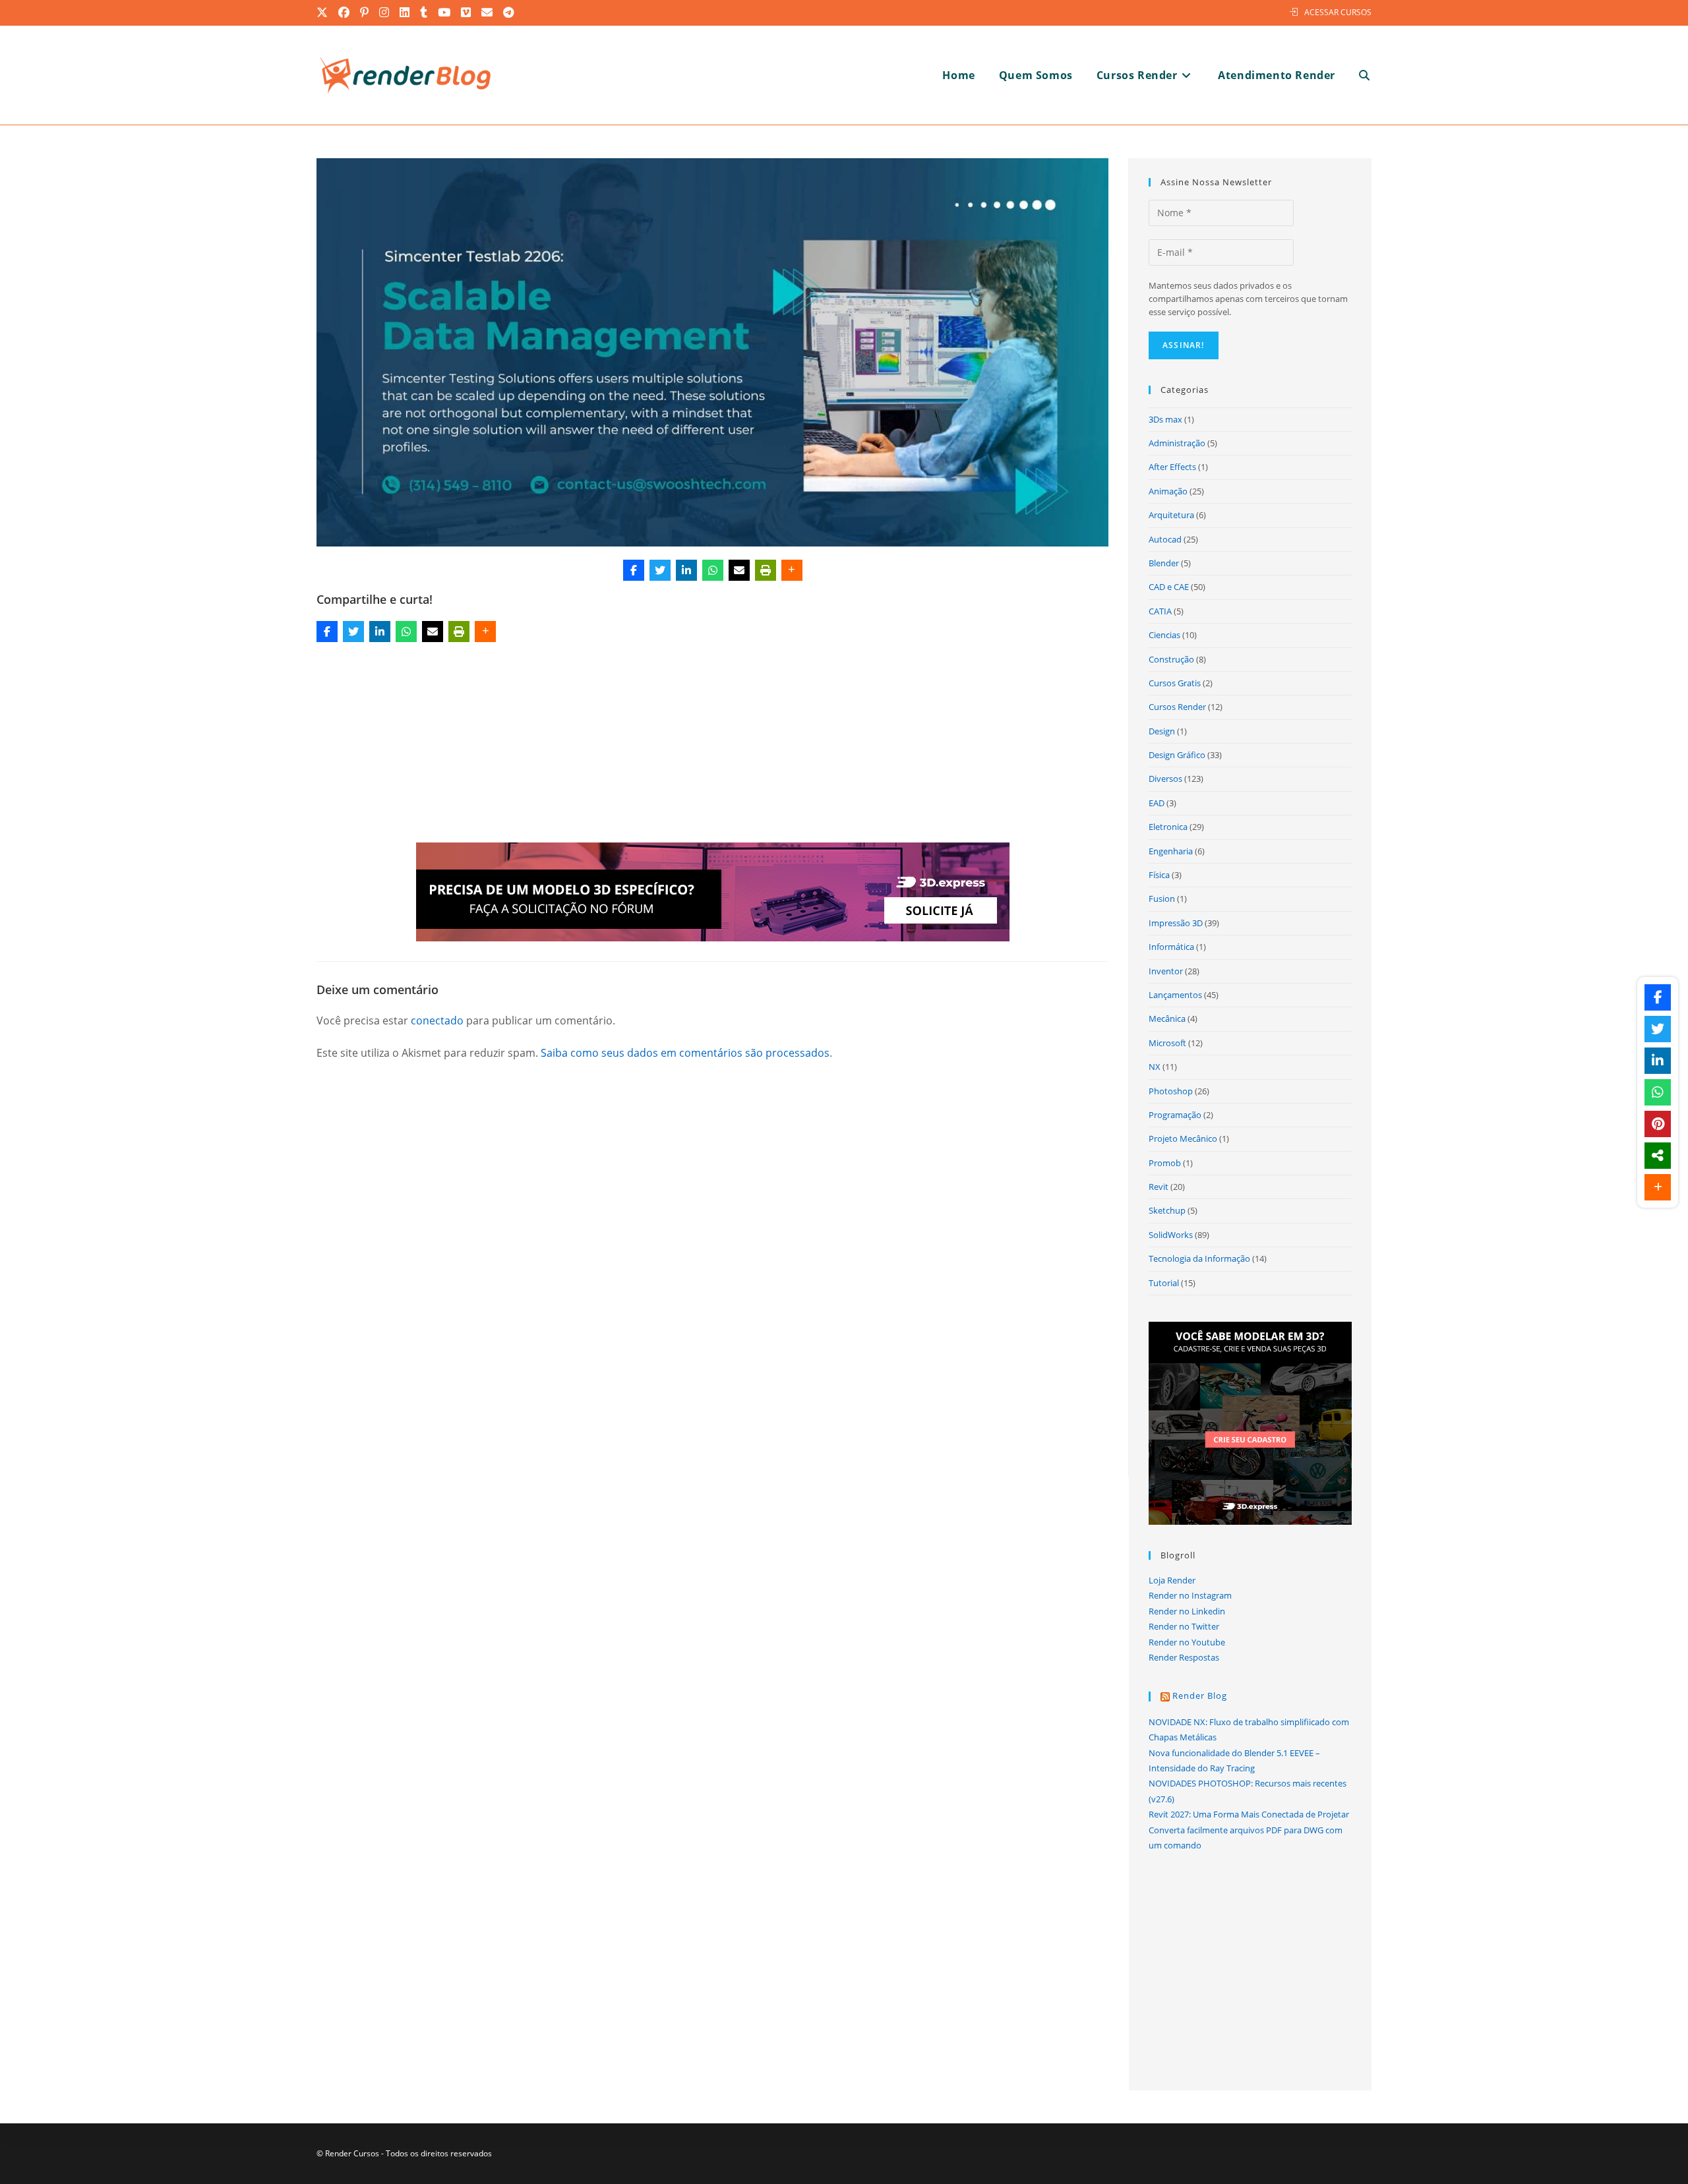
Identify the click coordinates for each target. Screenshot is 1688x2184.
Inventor (1166, 971)
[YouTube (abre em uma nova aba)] (445, 13)
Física (1159, 875)
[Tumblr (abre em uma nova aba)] (424, 13)
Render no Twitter (1184, 1626)
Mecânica (1167, 1018)
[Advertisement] (713, 745)
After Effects (1172, 467)
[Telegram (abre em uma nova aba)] (509, 13)
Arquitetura (1171, 515)
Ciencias (1164, 635)
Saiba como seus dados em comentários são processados (685, 1053)
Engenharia (1171, 851)
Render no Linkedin (1187, 1611)
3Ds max (1165, 419)
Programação (1175, 1115)
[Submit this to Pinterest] (1658, 1124)
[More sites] (1658, 1156)
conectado (437, 1020)
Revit (1159, 1187)
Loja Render (1172, 1580)
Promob (1165, 1163)
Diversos (1165, 779)
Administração (1177, 443)
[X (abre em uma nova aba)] (325, 13)
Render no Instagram (1190, 1595)
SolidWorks (1171, 1235)
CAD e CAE (1169, 587)
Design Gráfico (1177, 755)
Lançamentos (1175, 995)
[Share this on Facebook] (634, 570)
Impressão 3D (1176, 923)
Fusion (1162, 899)
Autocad (1165, 539)
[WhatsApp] (713, 570)
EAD (1157, 803)
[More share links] (792, 570)
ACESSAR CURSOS (1338, 12)
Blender (1164, 563)
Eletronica (1168, 827)
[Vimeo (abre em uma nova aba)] (467, 13)
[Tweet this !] (660, 570)
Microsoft (1167, 1043)
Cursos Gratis (1175, 683)
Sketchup (1167, 1210)
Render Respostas (1184, 1657)
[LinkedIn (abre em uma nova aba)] (405, 13)
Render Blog (1200, 1696)
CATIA (1160, 611)
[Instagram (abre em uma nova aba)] (385, 13)
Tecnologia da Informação (1199, 1258)
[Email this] (739, 570)
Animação (1168, 491)
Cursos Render (1177, 707)
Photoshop (1171, 1091)
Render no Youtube (1187, 1642)
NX (1155, 1067)
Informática (1171, 947)
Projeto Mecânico (1183, 1138)
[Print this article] (766, 570)
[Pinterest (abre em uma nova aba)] (365, 13)
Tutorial (1164, 1283)
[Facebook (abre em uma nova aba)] (345, 13)
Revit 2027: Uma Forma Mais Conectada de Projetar (1249, 1814)
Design (1162, 731)
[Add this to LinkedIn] (686, 570)
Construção (1171, 659)
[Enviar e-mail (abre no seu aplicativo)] (488, 13)
